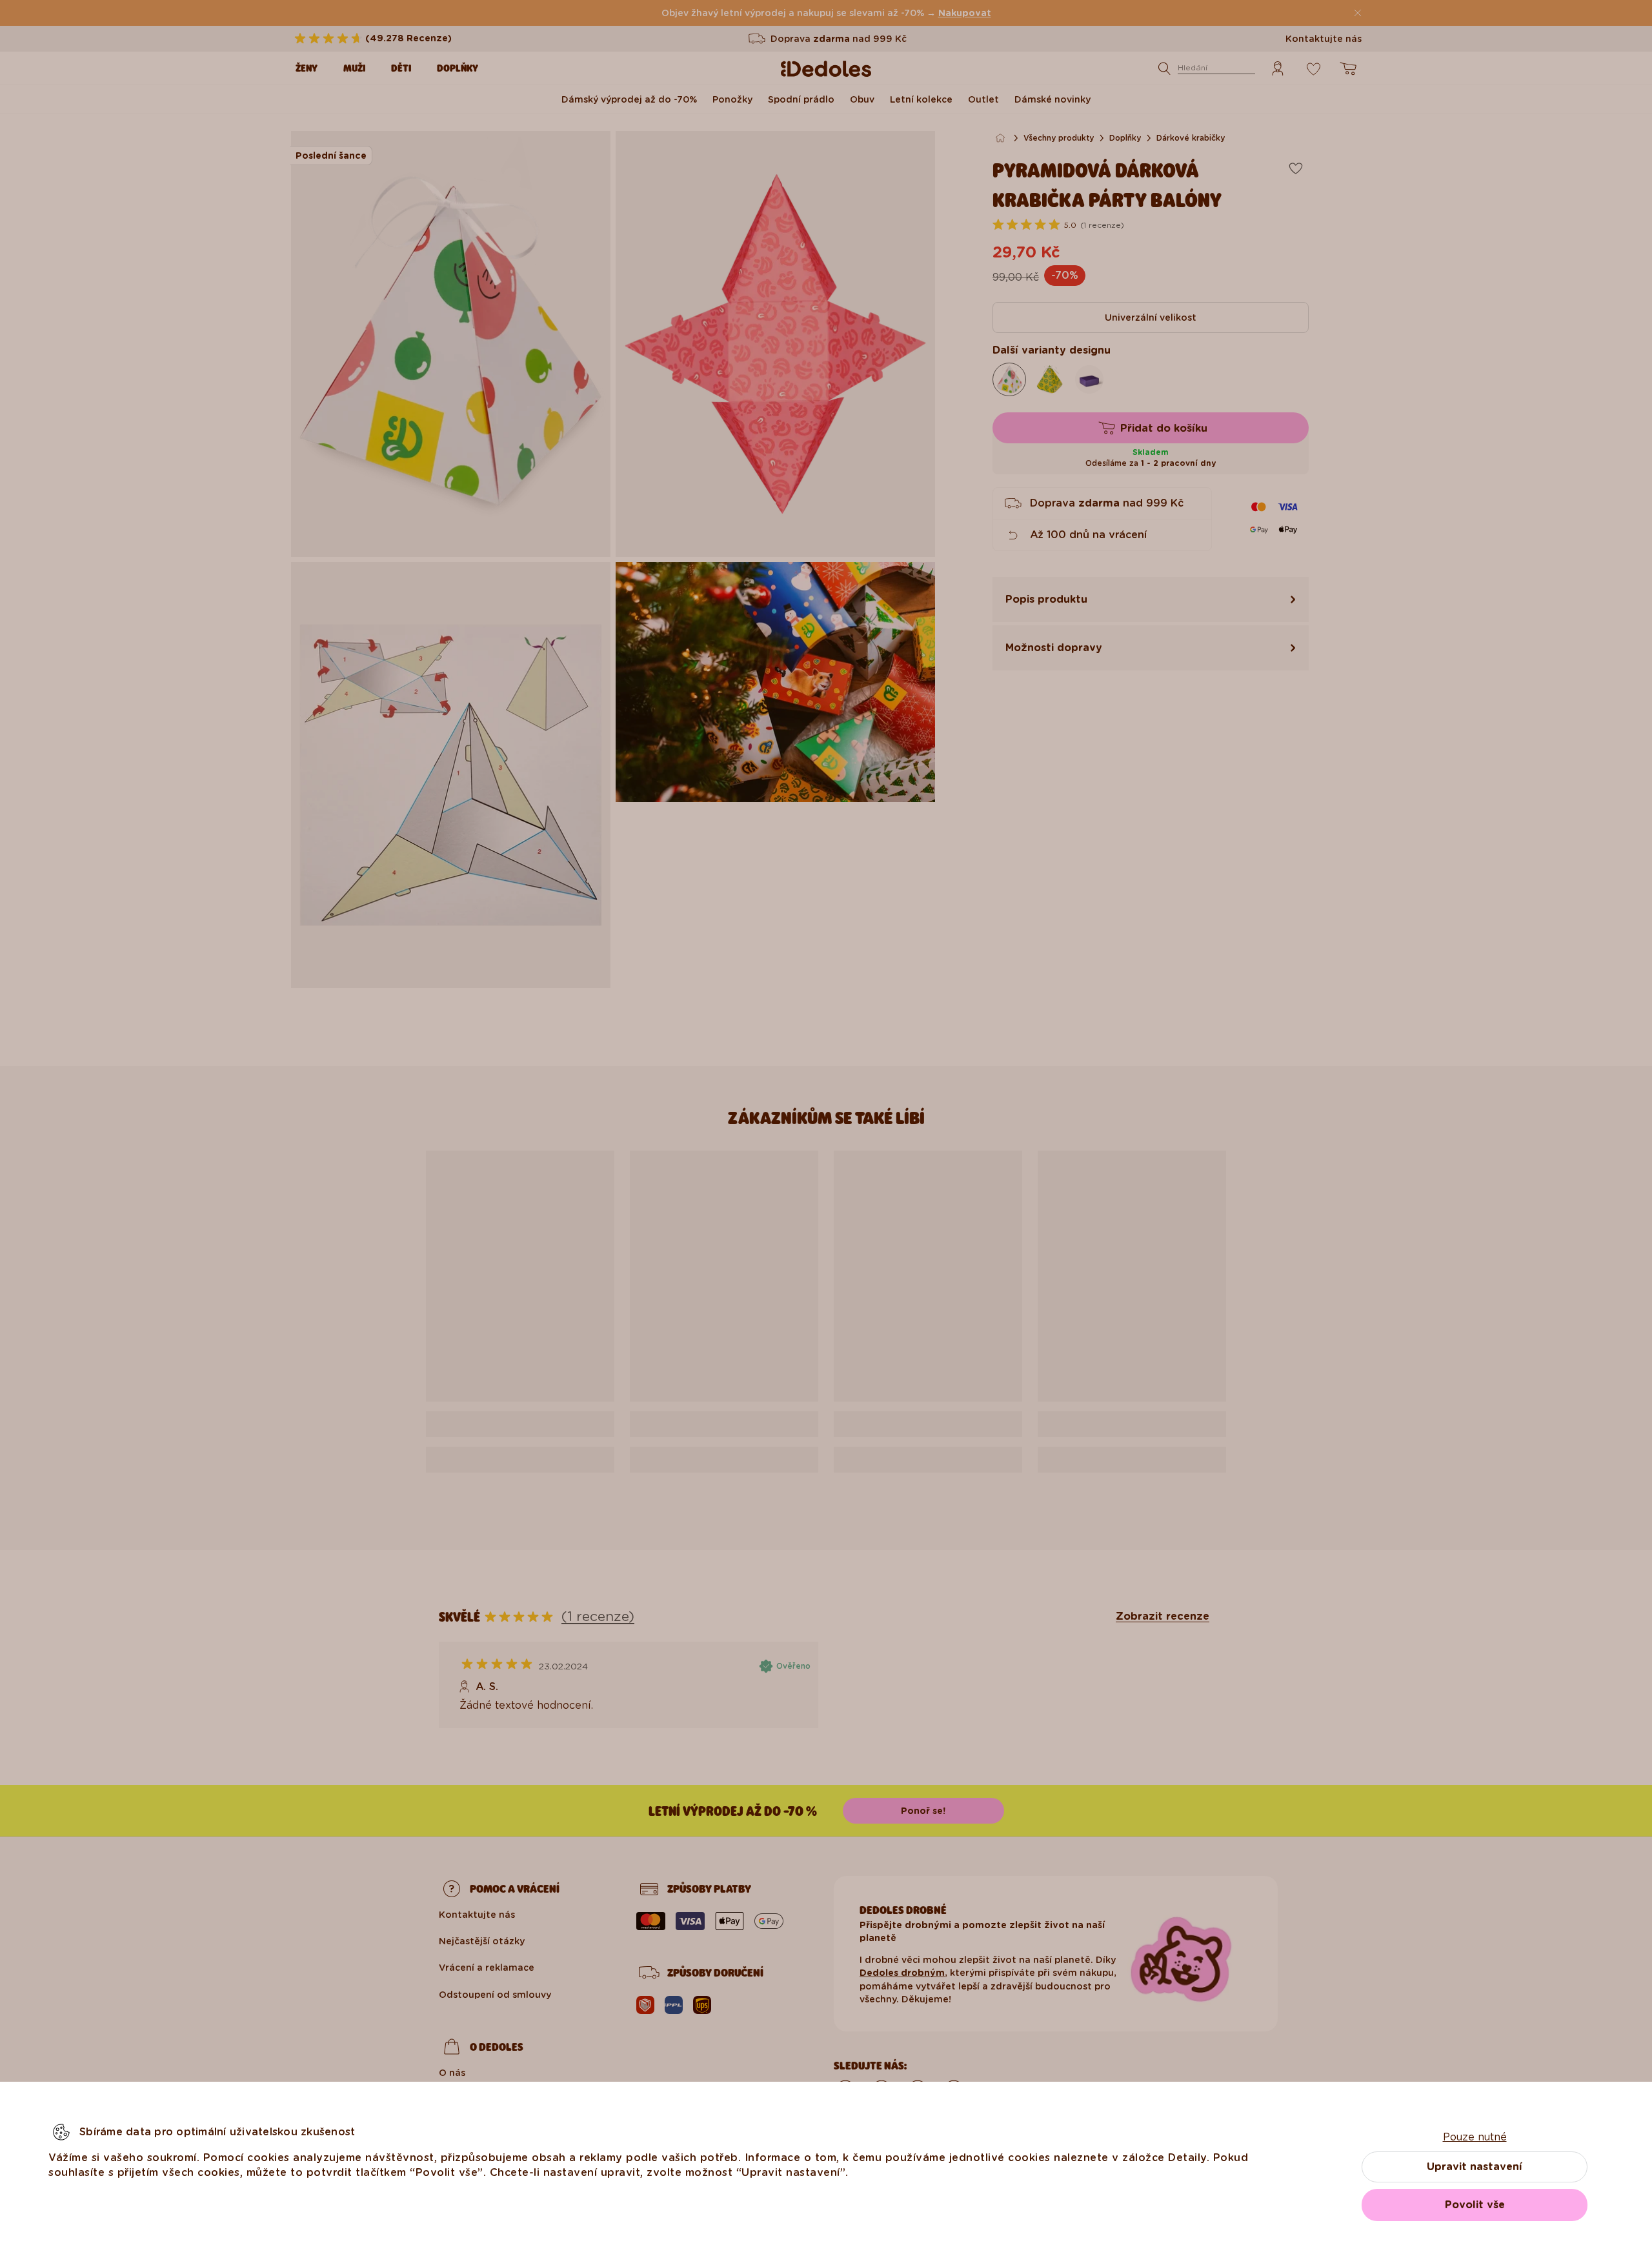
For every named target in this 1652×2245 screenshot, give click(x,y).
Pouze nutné (1475, 2137)
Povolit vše (1475, 2205)
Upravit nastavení (1475, 2167)
